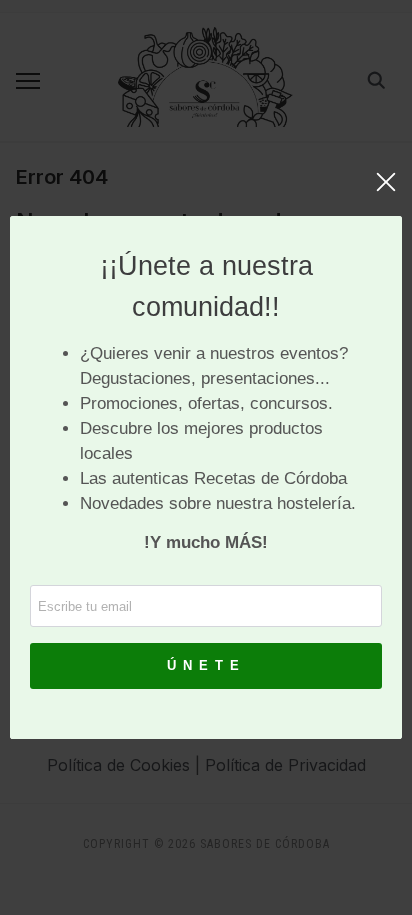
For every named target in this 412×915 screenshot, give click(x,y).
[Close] (386, 192)
